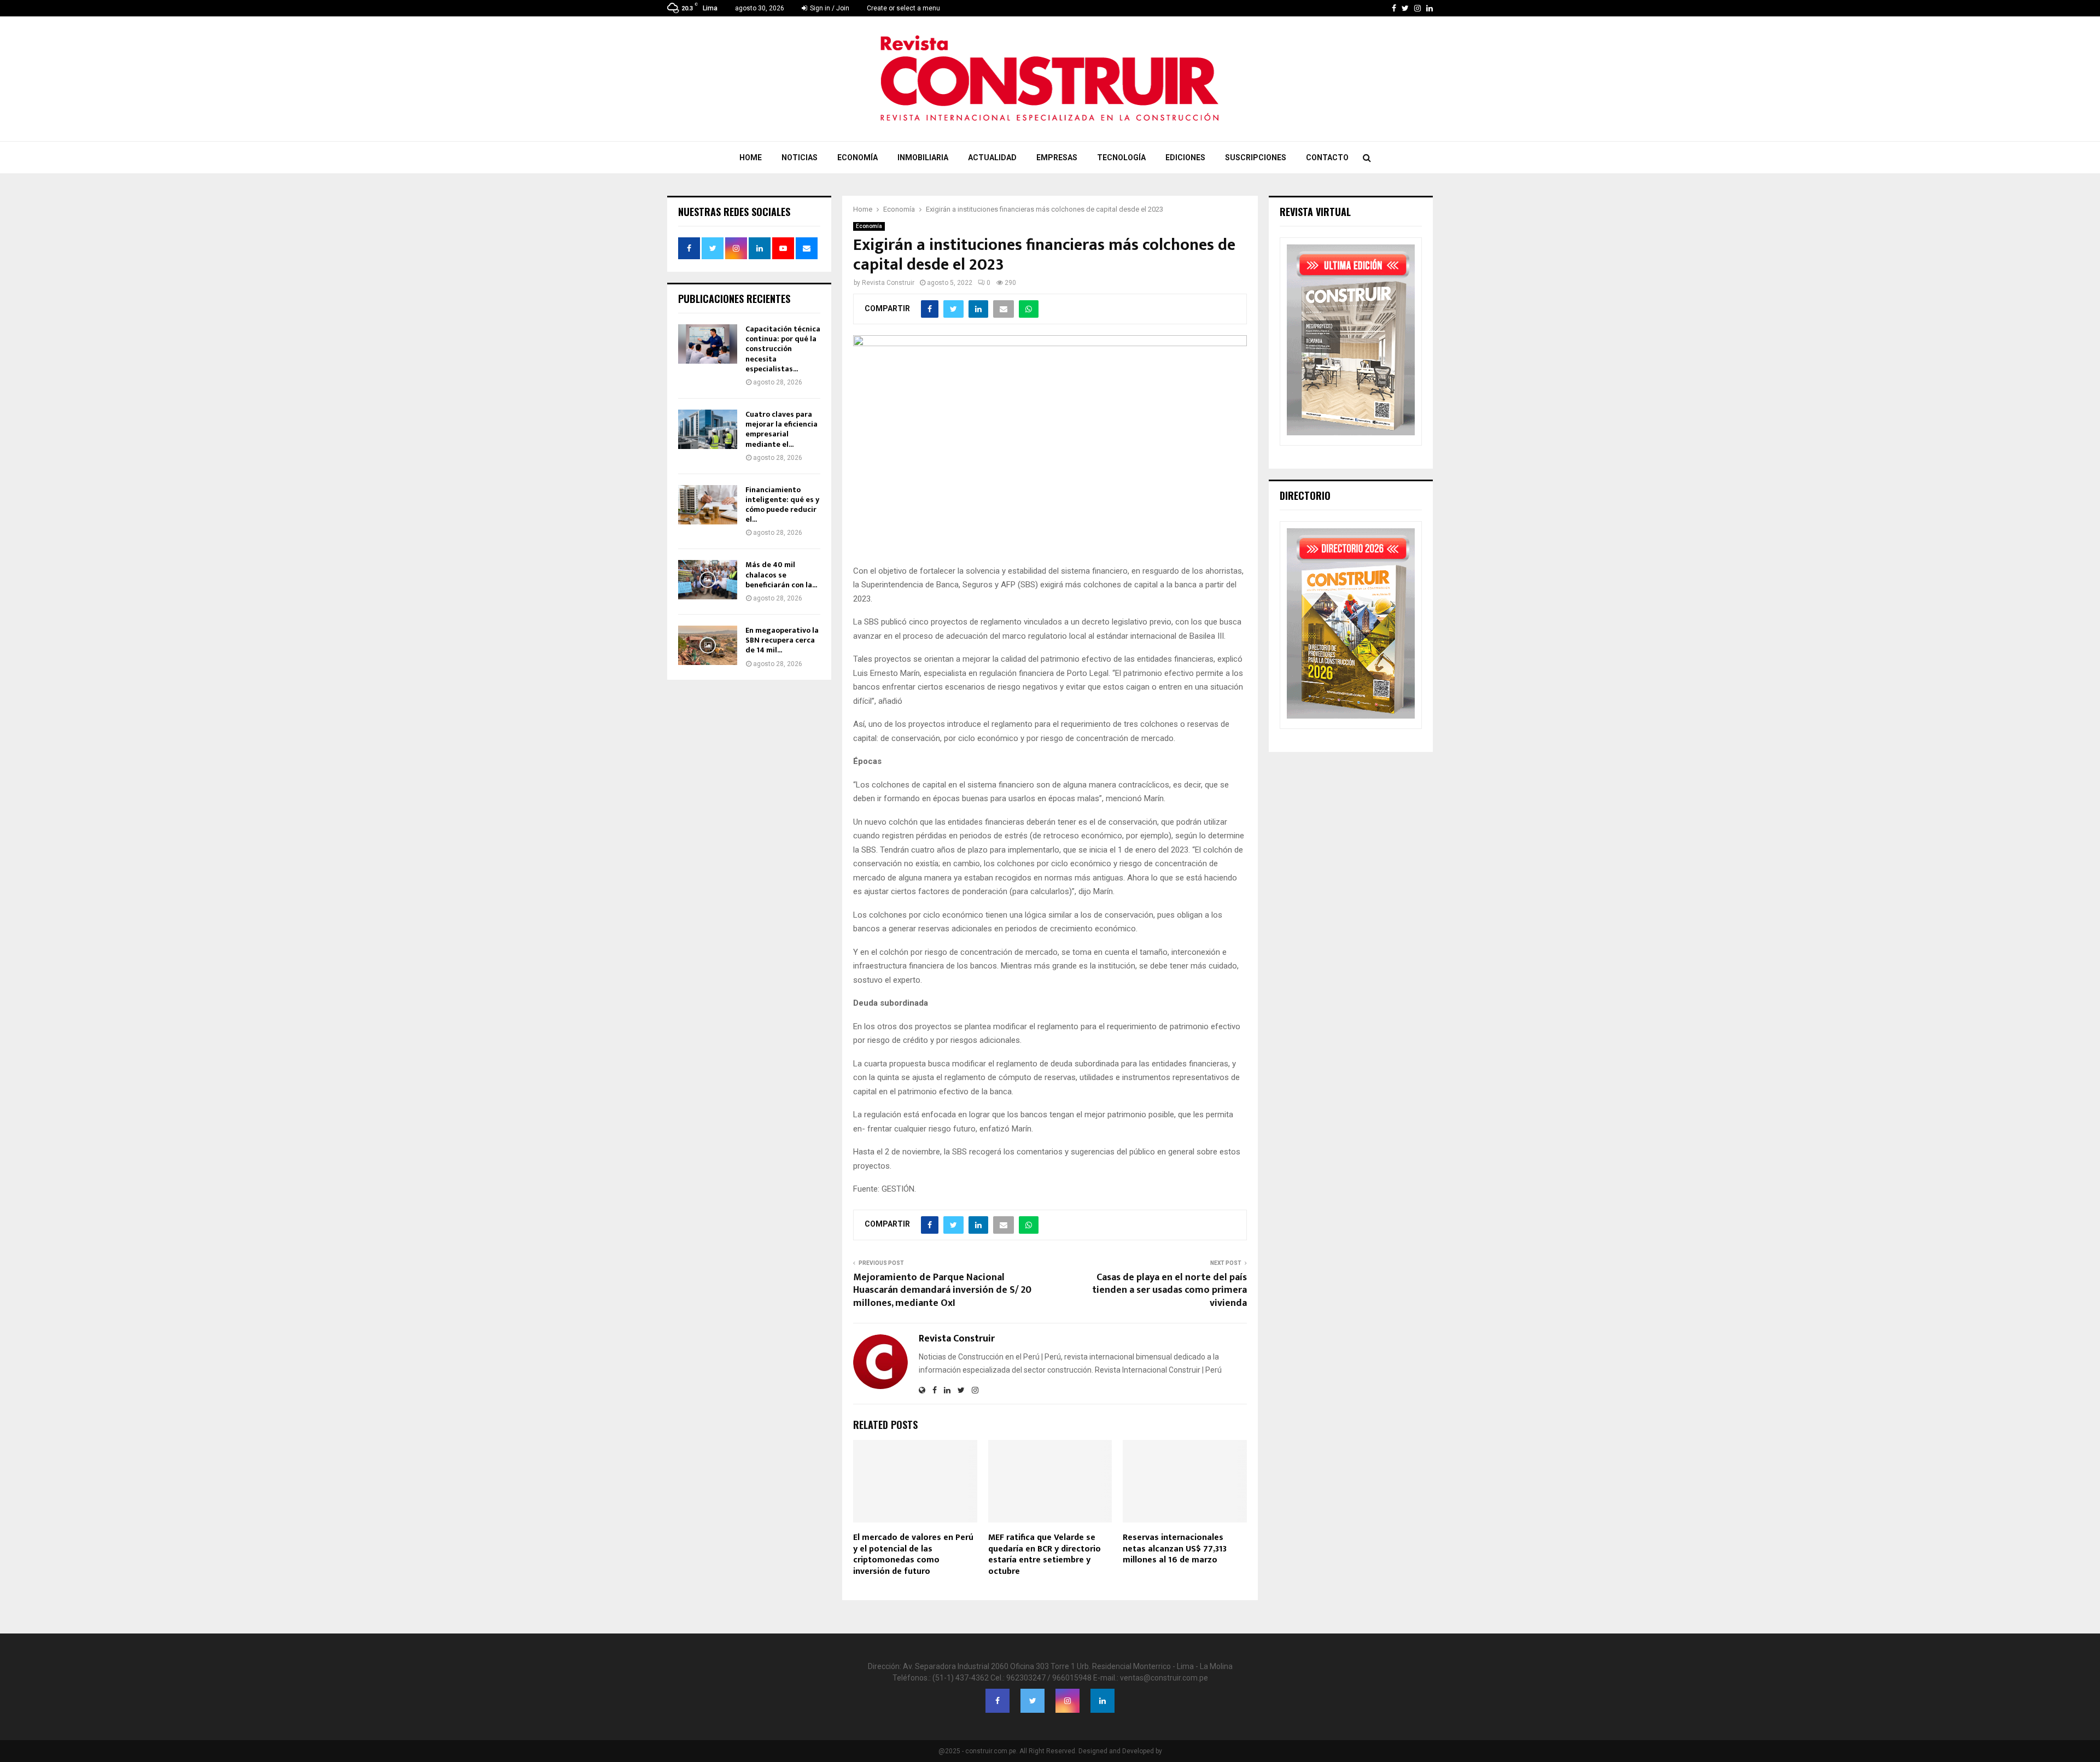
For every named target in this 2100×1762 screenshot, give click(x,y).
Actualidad (992, 157)
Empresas (1057, 157)
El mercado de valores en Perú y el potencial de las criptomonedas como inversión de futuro (913, 1554)
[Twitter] (1032, 1701)
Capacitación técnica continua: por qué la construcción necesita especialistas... (783, 349)
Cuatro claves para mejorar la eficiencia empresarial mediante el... (781, 429)
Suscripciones (1256, 157)
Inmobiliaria (923, 157)
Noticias (800, 157)
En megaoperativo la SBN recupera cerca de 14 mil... (782, 640)
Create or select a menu (903, 8)
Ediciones (1185, 157)
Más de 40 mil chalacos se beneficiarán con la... (781, 574)
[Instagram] (1067, 1701)
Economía (857, 157)
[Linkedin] (1102, 1701)
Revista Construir (888, 283)
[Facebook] (997, 1701)
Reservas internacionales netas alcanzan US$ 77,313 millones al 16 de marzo (1175, 1549)
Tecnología (1121, 157)
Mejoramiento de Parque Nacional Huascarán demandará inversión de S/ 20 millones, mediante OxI (942, 1291)
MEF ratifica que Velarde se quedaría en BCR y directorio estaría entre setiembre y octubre (1045, 1554)
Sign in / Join (829, 8)
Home (751, 157)
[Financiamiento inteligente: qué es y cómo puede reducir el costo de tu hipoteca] (708, 505)
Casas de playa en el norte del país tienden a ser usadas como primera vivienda (1169, 1291)
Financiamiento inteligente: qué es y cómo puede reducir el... (782, 505)
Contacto (1327, 157)
